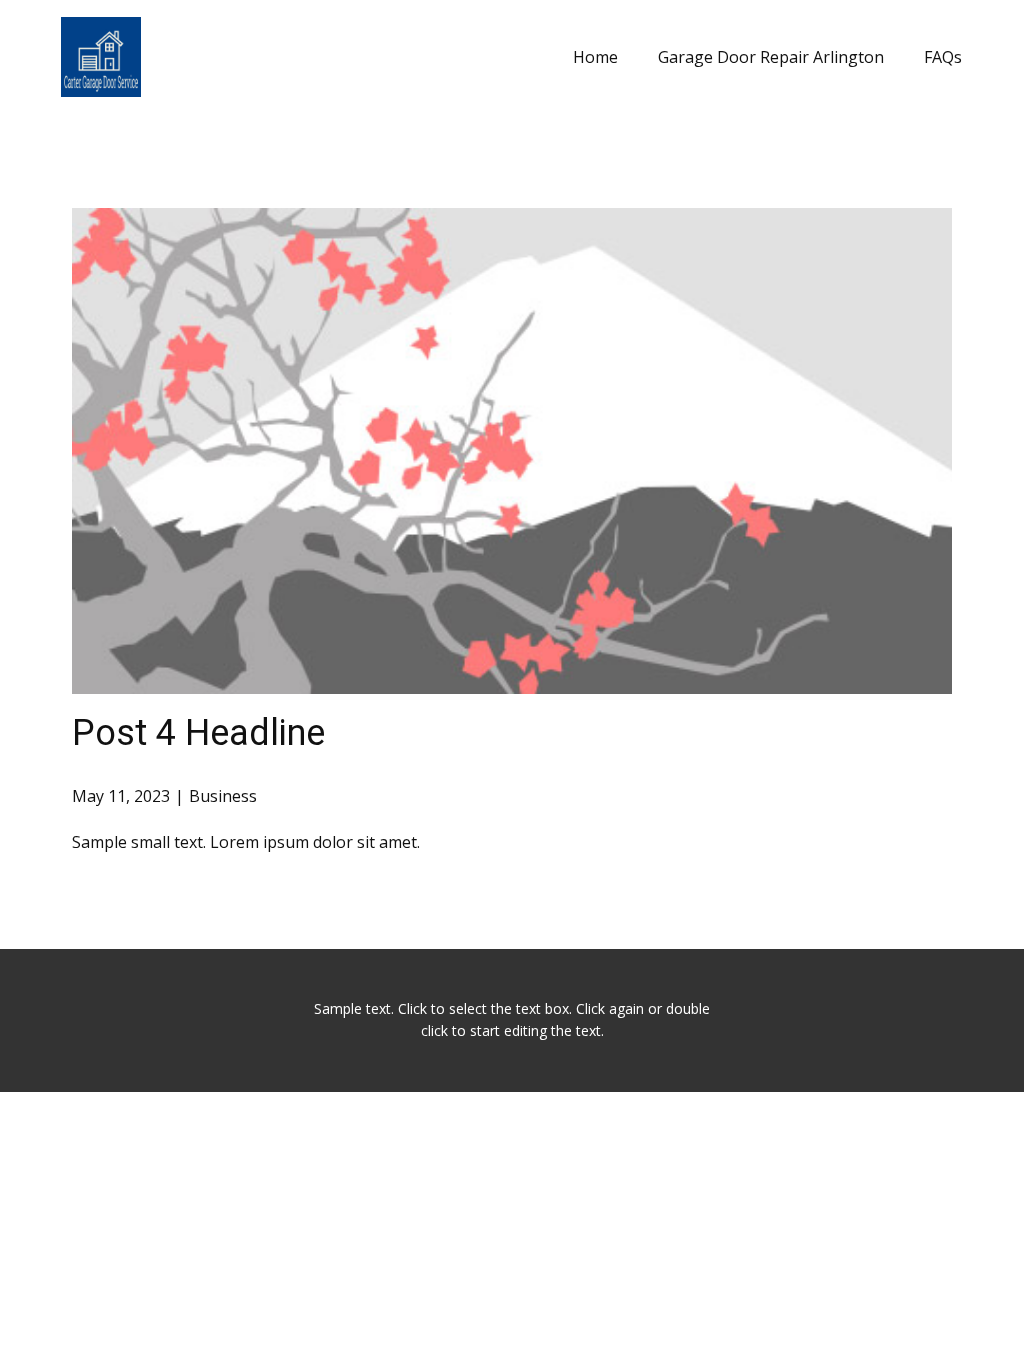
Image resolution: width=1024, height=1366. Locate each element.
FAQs (943, 57)
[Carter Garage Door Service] (101, 57)
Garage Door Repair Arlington (771, 57)
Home (595, 57)
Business (223, 796)
